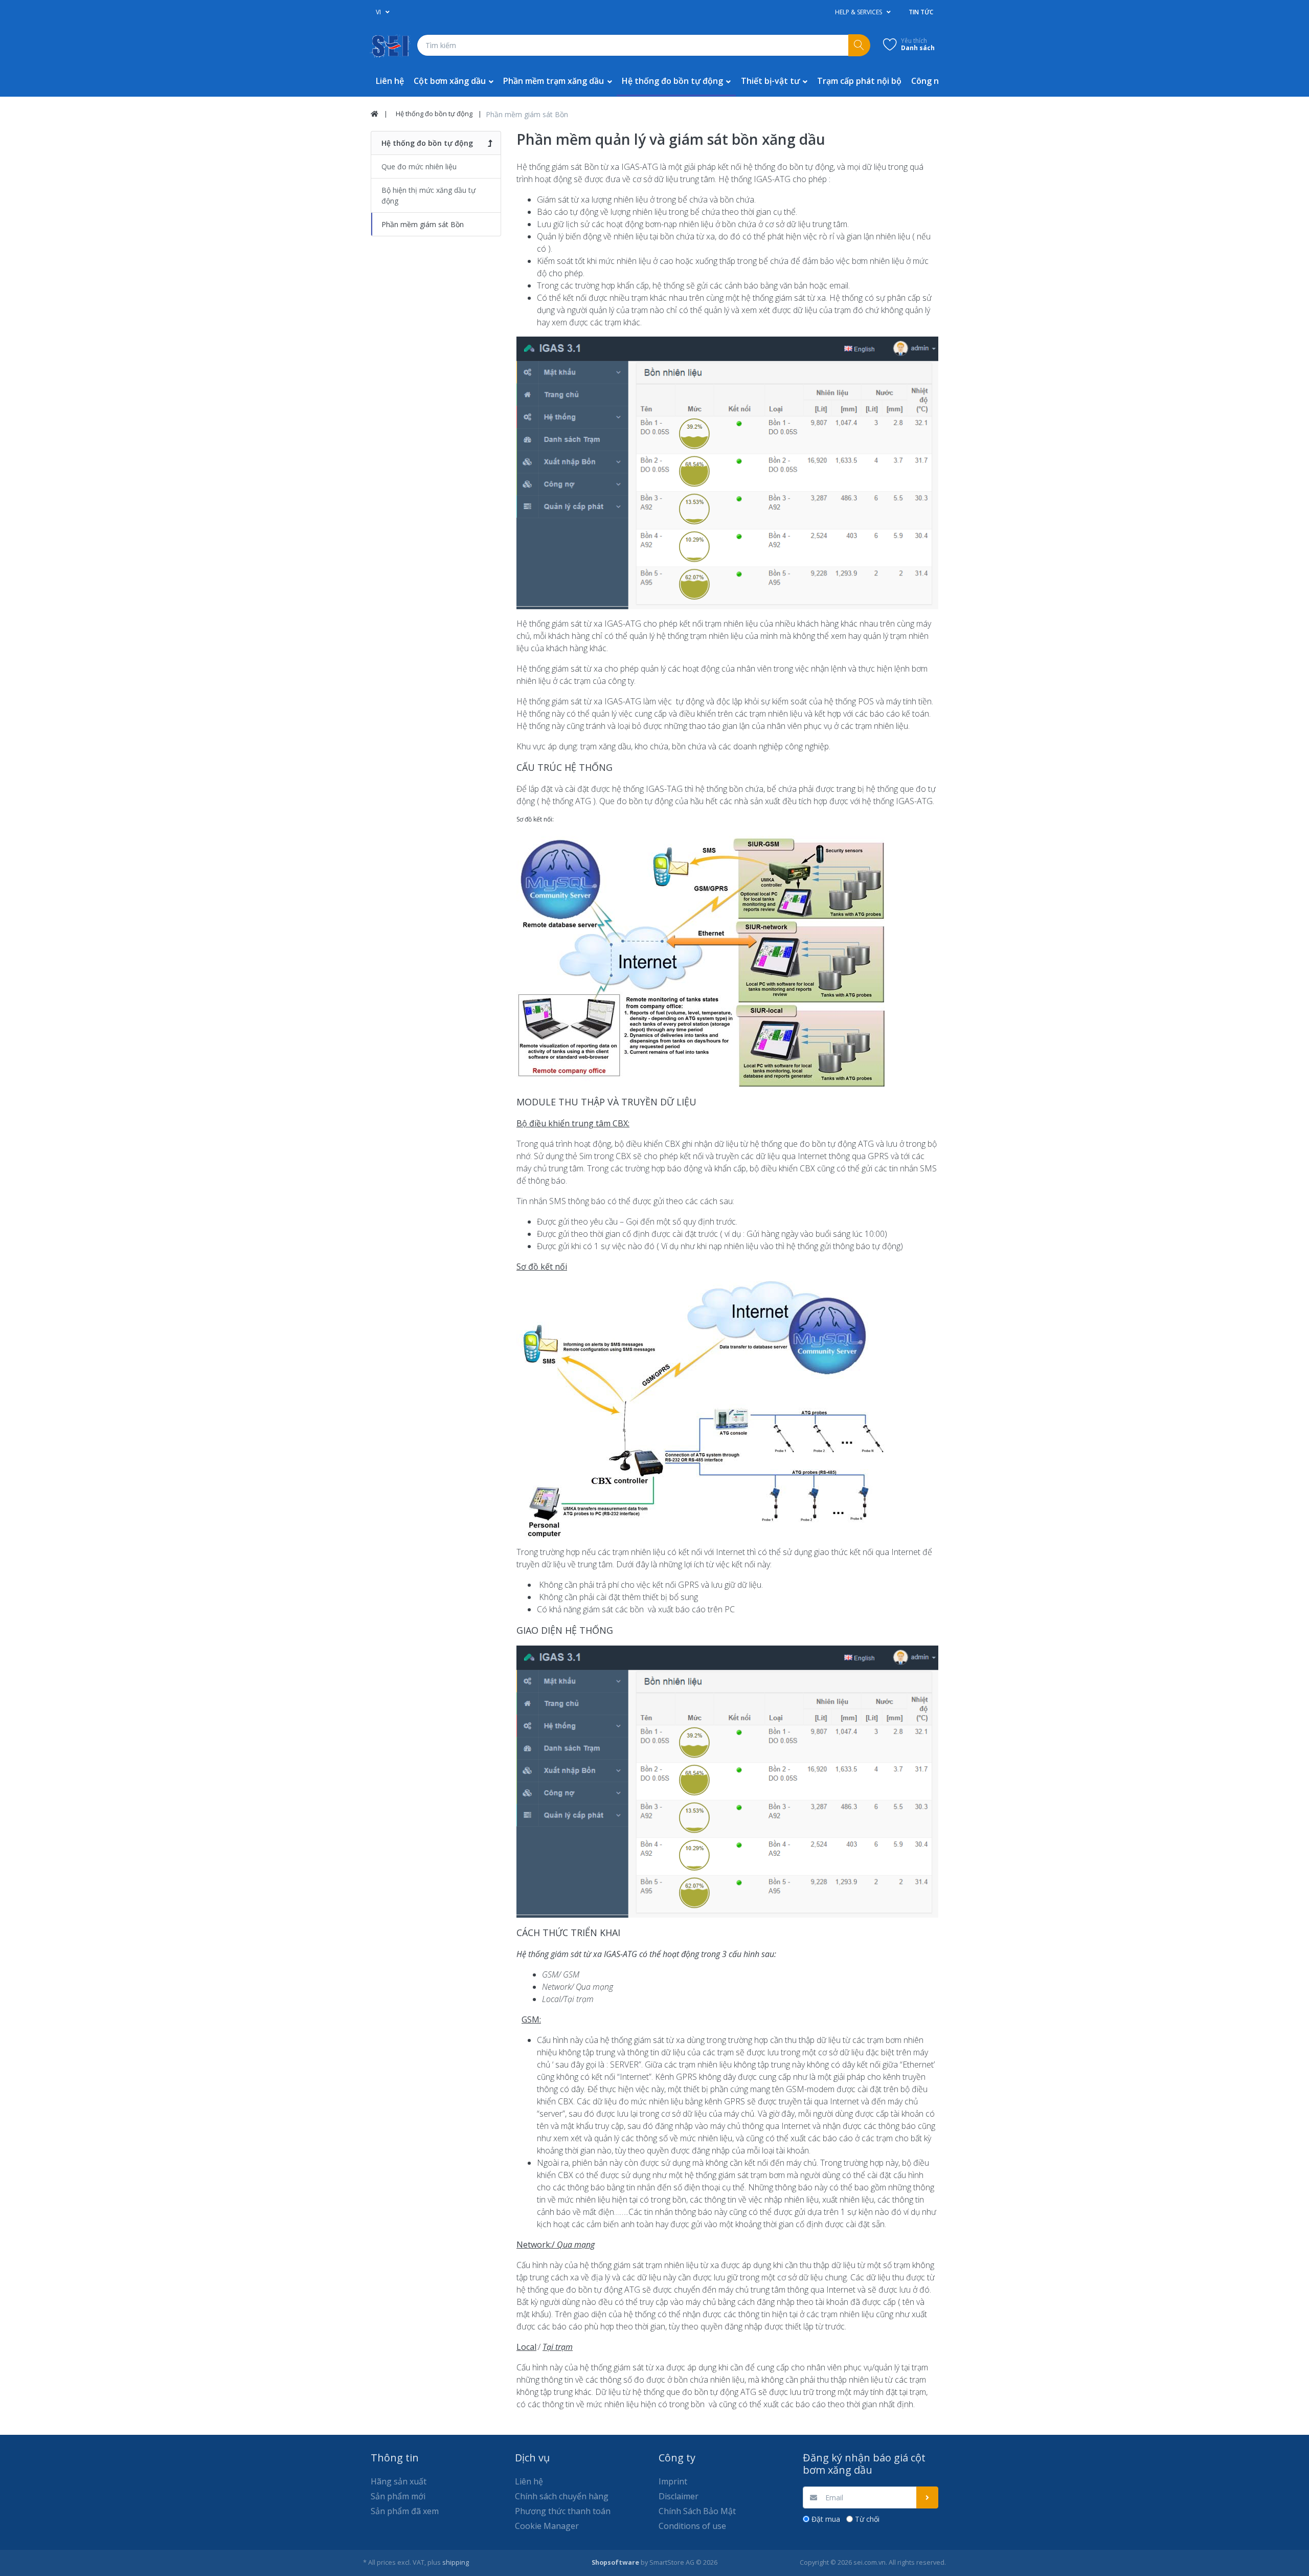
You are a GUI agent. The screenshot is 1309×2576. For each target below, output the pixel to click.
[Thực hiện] (927, 2497)
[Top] (375, 114)
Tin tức (921, 12)
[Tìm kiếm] (859, 45)
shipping (456, 2562)
